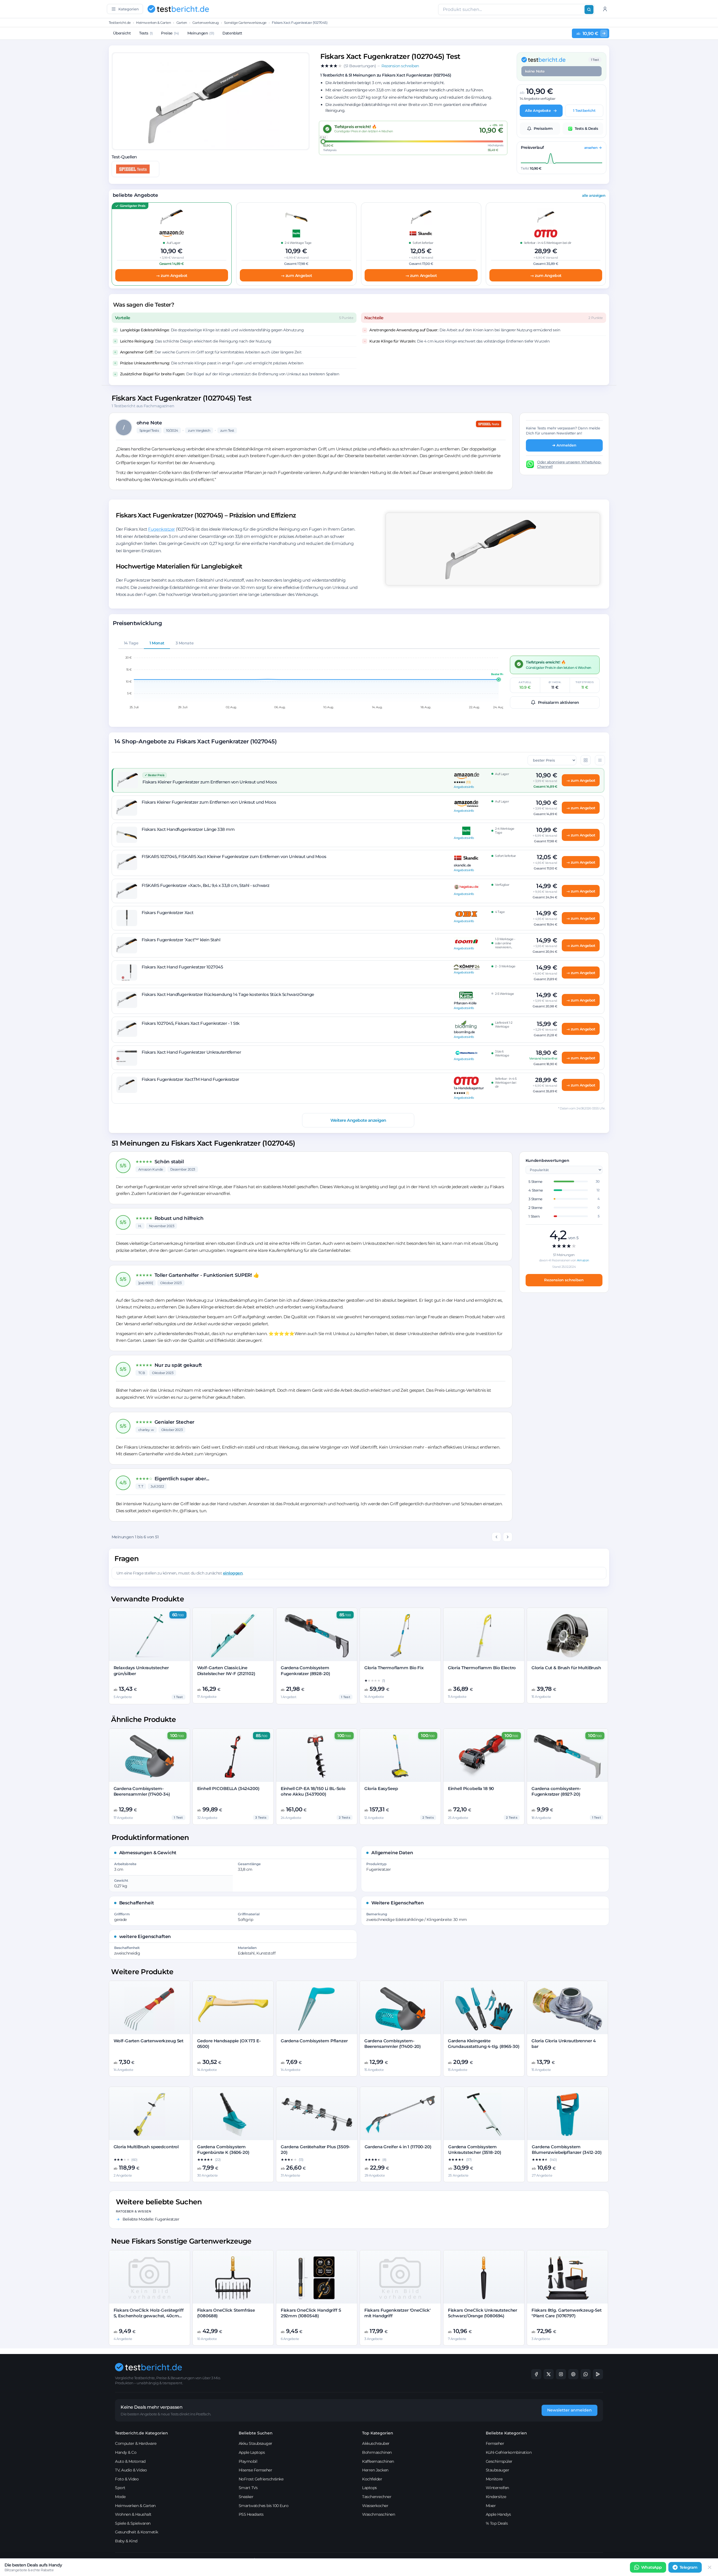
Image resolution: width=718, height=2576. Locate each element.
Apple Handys (498, 2514)
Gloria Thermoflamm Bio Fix (394, 1668)
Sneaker (246, 2497)
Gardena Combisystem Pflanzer (314, 2041)
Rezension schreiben (564, 1280)
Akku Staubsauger (256, 2443)
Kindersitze (496, 2497)
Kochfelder (372, 2479)
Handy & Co (126, 2452)
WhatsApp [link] (652, 2567)
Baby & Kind (126, 2541)
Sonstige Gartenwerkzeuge (245, 23)
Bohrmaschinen (377, 2452)
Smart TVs (248, 2488)
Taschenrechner (377, 2497)
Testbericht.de (120, 23)
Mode (120, 2497)
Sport (120, 2488)
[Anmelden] (605, 9)
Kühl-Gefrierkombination (509, 2452)
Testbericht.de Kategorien (141, 2433)
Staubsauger (498, 2470)
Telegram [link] (689, 2567)
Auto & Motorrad (130, 2461)
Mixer (491, 2506)
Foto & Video (127, 2479)
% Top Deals (497, 2523)
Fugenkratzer (161, 529)
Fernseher (495, 2443)
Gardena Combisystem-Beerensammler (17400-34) (142, 1791)
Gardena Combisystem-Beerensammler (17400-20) (393, 2044)
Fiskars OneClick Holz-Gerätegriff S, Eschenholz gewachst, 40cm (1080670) (149, 2316)
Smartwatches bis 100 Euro (264, 2506)
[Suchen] (589, 10)
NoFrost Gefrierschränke (261, 2479)
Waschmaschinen (378, 2514)
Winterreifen (497, 2488)
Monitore (494, 2479)
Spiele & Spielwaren (133, 2523)
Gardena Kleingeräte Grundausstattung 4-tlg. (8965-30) (484, 2044)
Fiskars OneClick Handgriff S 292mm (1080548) (311, 2313)
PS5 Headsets (251, 2514)
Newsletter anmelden (569, 2410)
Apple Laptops (252, 2452)
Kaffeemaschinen (378, 2461)
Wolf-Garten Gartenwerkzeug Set (149, 2041)
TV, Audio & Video (131, 2470)
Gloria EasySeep (381, 1788)
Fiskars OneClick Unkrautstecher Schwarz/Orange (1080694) (483, 2313)
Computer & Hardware (136, 2443)
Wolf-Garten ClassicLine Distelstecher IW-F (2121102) (226, 1670)
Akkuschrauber (376, 2443)
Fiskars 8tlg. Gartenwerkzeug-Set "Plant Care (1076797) (567, 2313)
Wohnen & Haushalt (133, 2514)
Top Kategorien (378, 2433)
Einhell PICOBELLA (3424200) (228, 1788)
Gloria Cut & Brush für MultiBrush (566, 1668)
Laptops (370, 2488)
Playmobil (248, 2461)
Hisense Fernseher (256, 2470)
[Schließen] (710, 2567)
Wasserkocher (375, 2506)
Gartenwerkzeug (205, 23)
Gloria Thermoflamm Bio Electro (482, 1668)
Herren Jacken (375, 2470)
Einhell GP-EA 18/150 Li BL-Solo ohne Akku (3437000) (313, 1791)
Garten (182, 23)
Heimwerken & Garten (153, 23)
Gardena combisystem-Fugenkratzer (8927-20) (556, 1791)
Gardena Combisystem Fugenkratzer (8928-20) (305, 1670)
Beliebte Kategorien (506, 2433)
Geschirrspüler (499, 2461)
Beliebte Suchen (256, 2433)
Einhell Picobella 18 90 (471, 1788)
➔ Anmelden (564, 445)
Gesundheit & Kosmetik (137, 2532)
